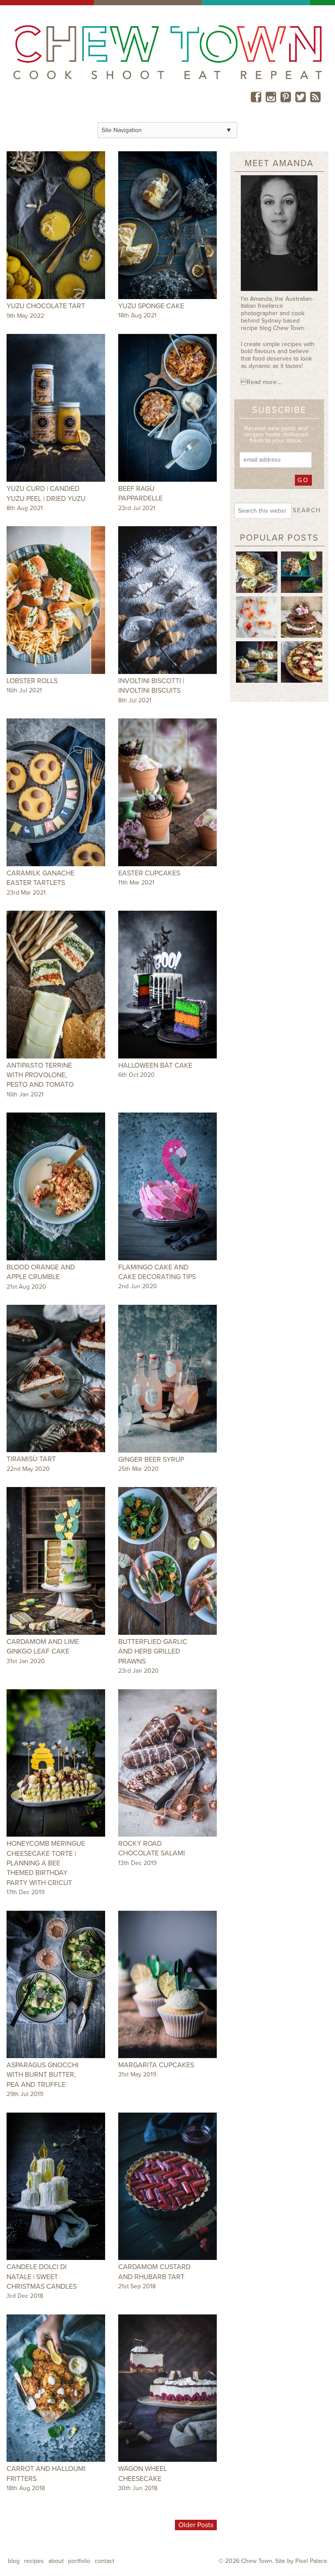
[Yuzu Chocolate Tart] (56, 225)
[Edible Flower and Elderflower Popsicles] (257, 616)
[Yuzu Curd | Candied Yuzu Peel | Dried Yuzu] (56, 408)
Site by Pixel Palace (301, 2561)
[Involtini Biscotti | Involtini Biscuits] (167, 600)
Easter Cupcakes (149, 873)
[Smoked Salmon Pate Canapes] (257, 661)
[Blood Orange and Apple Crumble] (56, 1186)
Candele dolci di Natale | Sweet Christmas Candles (42, 2277)
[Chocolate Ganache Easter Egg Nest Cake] (302, 616)
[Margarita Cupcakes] (167, 1985)
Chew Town (257, 2561)
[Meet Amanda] (279, 235)
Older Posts (196, 2525)
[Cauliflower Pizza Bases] (302, 661)
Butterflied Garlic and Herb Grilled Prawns (153, 1652)
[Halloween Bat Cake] (167, 985)
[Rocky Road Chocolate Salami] (167, 1763)
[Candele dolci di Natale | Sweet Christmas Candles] (56, 2186)
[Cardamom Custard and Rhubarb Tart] (167, 2186)
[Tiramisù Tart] (56, 1379)
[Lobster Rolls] (56, 600)
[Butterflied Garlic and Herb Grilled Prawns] (167, 1561)
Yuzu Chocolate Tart (46, 306)
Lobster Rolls (32, 681)
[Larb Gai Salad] (302, 572)
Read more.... (261, 382)
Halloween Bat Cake (155, 1065)
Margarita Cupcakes (156, 2065)
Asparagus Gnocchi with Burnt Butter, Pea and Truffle (43, 2075)
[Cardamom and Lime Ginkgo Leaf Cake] (56, 1561)
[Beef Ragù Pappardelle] (167, 408)
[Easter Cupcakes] (167, 792)
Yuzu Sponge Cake (151, 306)
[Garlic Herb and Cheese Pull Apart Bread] (257, 572)
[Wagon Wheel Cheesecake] (167, 2388)
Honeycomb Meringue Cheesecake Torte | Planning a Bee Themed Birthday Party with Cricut (46, 1863)
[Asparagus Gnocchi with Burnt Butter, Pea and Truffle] (56, 1985)
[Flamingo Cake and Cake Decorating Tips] (167, 1186)
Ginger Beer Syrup (151, 1460)
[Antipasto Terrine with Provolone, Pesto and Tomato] (56, 985)
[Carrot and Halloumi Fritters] (56, 2388)
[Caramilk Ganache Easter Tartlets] (56, 792)
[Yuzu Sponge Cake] (167, 225)
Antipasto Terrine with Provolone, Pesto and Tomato (40, 1075)
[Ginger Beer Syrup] (167, 1379)
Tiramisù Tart (31, 1459)
